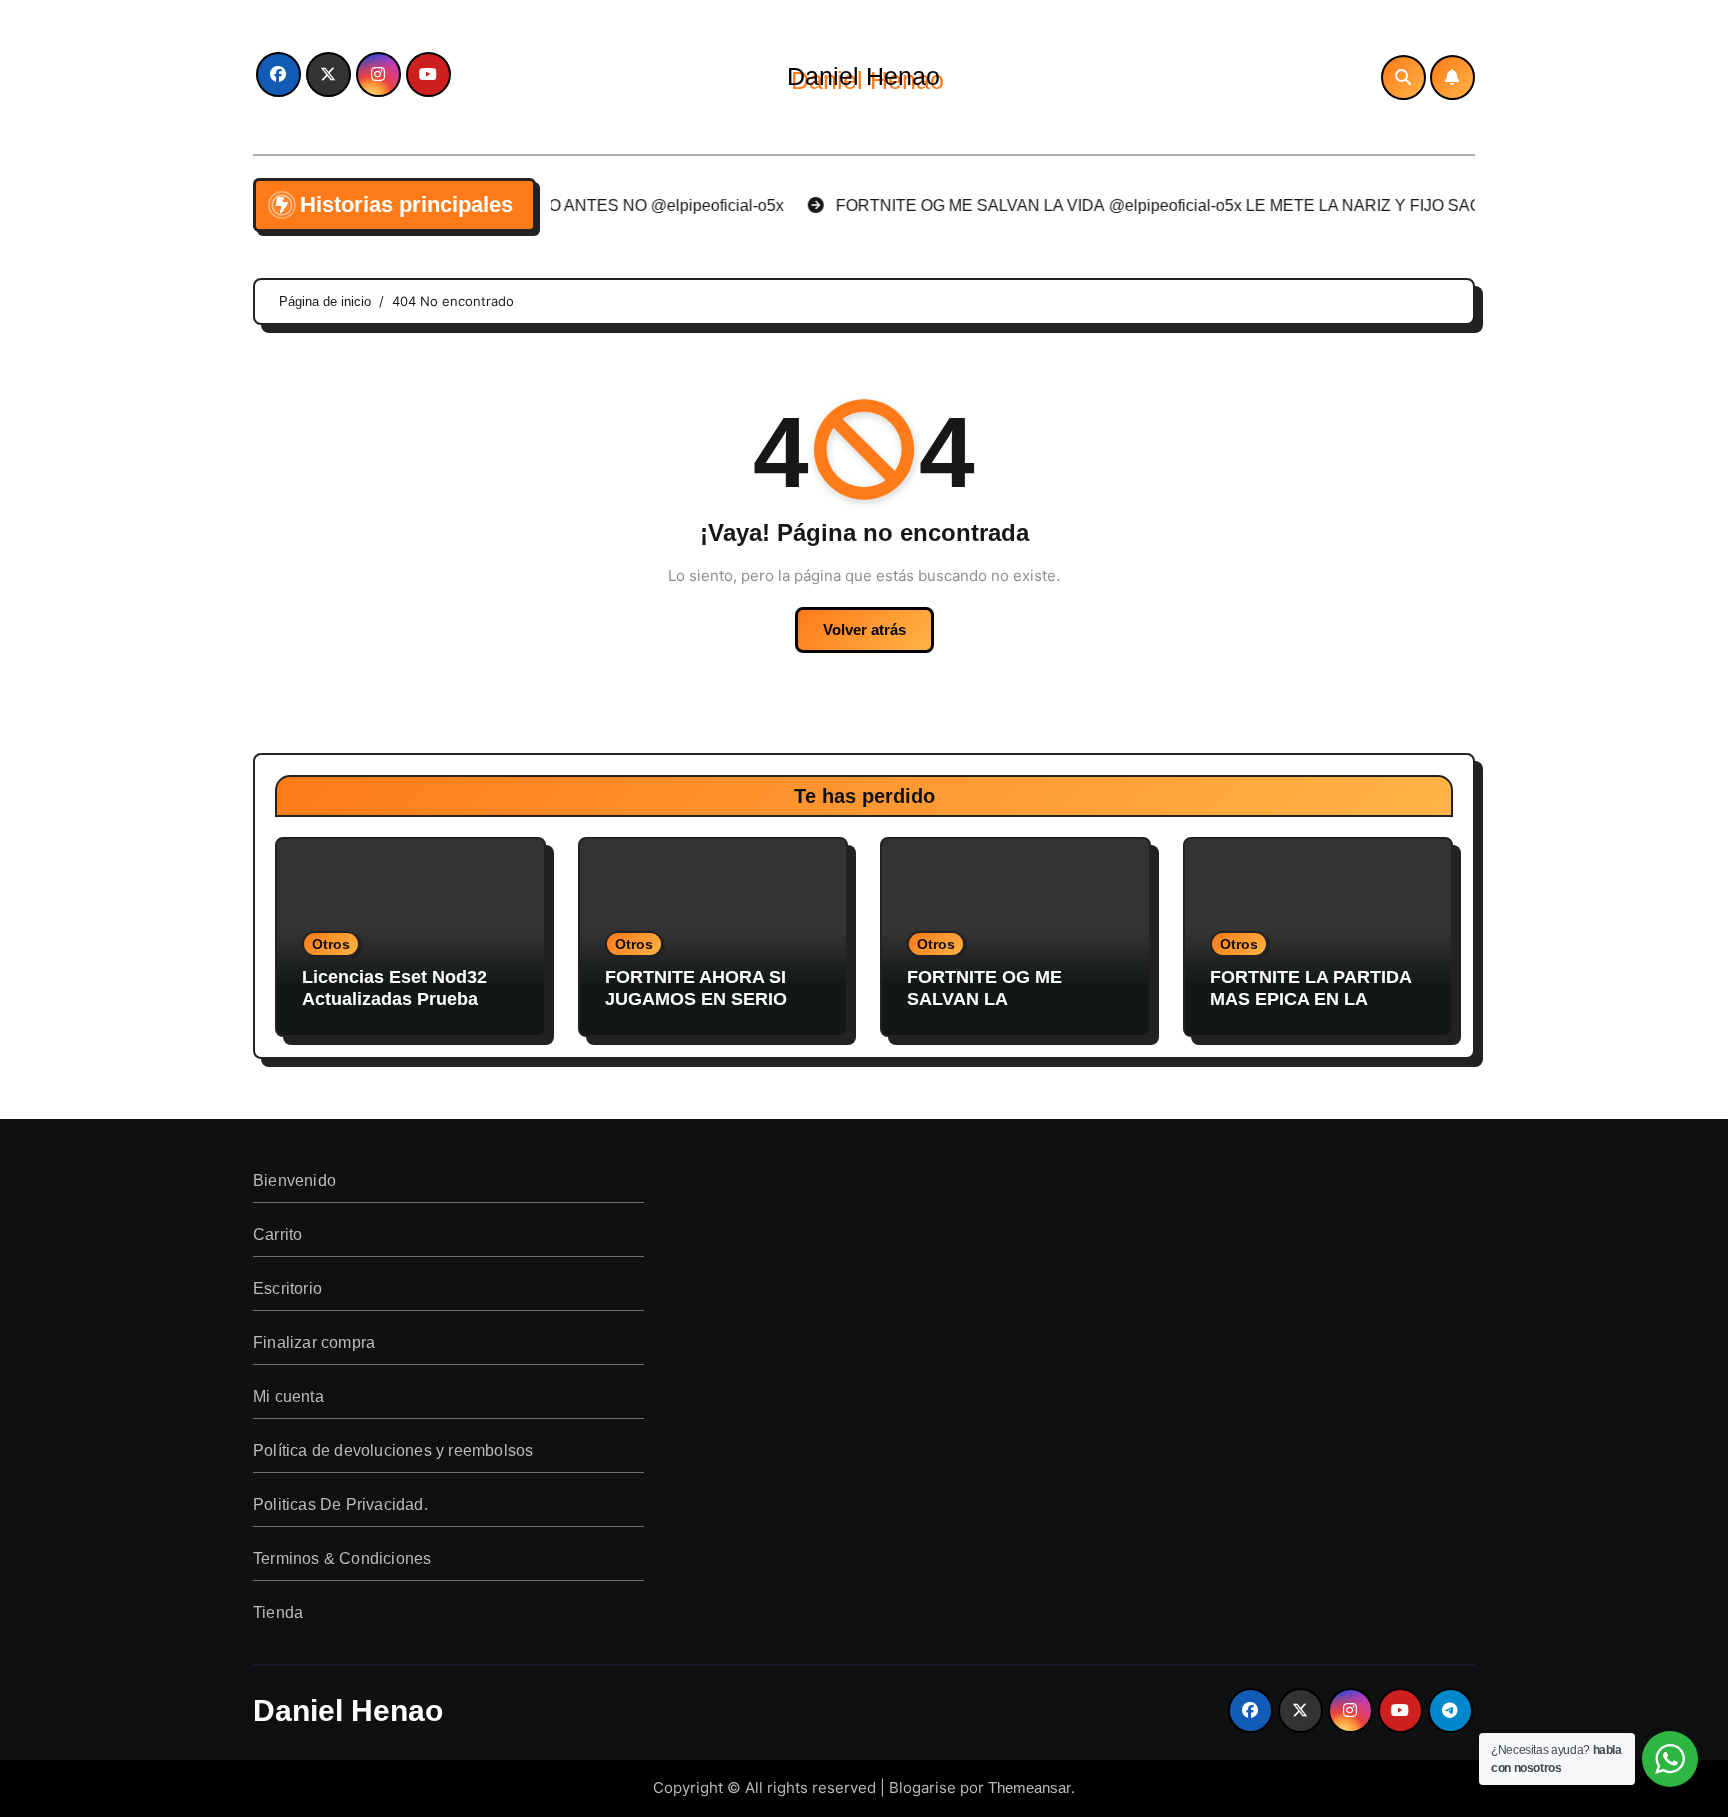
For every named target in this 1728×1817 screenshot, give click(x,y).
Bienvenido (294, 1180)
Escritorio (287, 1288)
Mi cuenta (288, 1396)
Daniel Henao (863, 76)
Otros (331, 944)
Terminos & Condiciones (342, 1558)
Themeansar (1029, 1787)
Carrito (277, 1234)
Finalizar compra (314, 1342)
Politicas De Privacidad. (340, 1504)
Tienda (278, 1612)
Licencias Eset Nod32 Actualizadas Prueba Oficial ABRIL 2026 (394, 998)
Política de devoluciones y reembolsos (393, 1450)
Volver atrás (864, 629)
